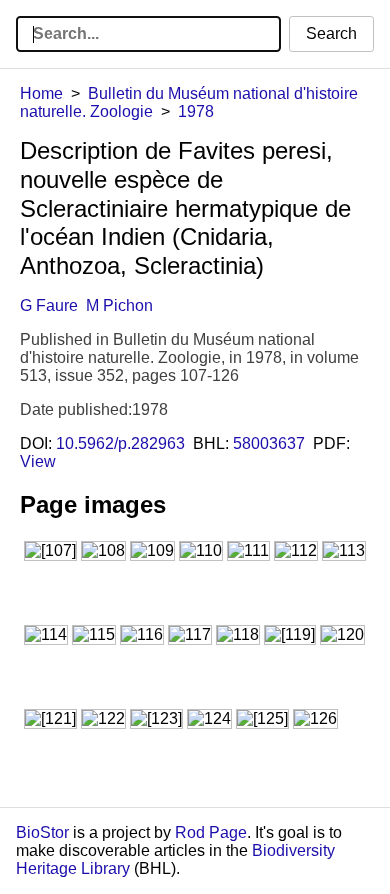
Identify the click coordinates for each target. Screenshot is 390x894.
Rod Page (211, 832)
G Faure (49, 305)
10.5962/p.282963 (120, 443)
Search (331, 33)
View (38, 461)
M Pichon (119, 305)
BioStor (42, 832)
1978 (196, 111)
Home (41, 93)
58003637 (269, 443)
